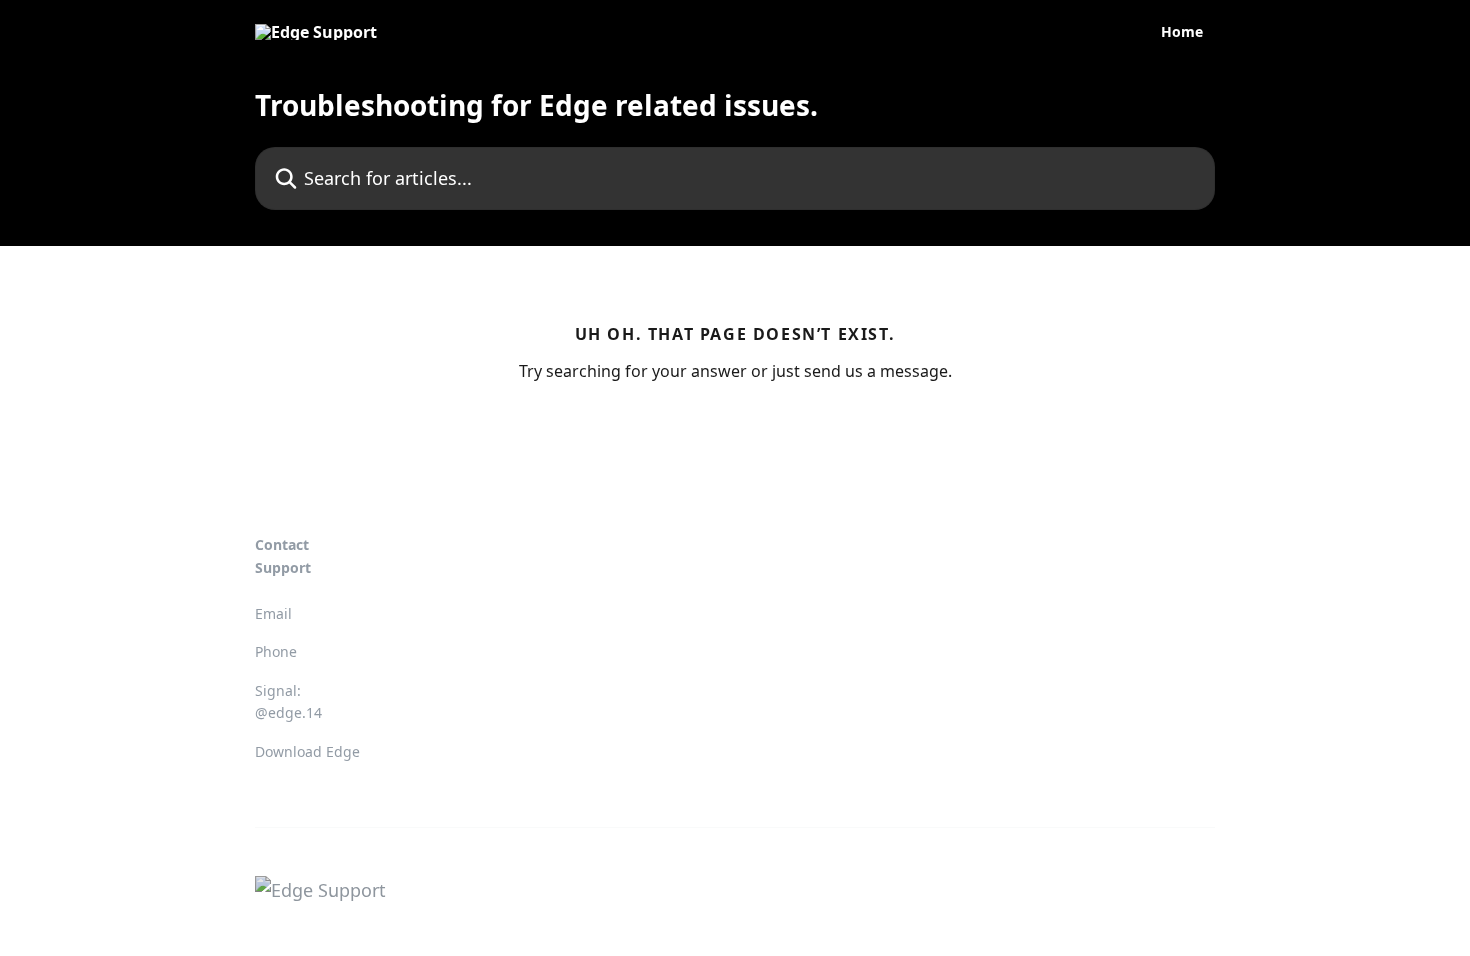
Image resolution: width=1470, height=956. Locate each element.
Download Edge (307, 751)
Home (1182, 32)
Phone (276, 651)
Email (273, 613)
